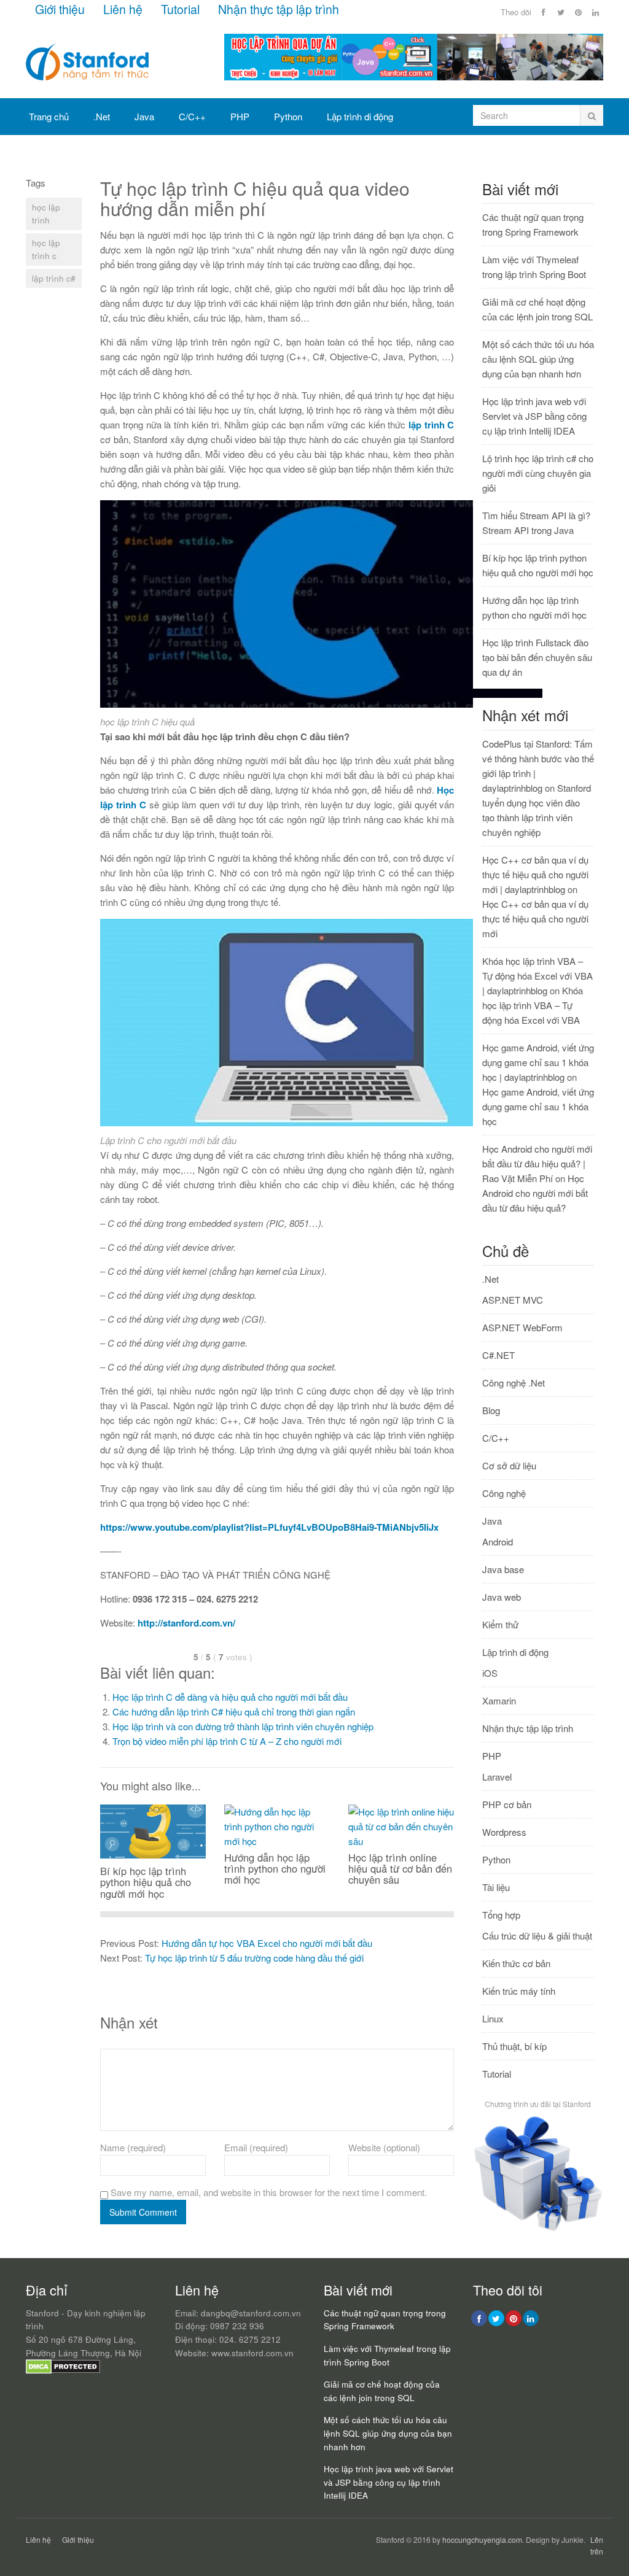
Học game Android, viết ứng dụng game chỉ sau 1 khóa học (538, 1106)
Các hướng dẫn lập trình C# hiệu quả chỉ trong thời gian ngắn (234, 1712)
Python (288, 116)
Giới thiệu (60, 9)
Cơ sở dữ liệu (56, 153)
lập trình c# (54, 278)
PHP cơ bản (507, 1804)
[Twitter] (561, 12)
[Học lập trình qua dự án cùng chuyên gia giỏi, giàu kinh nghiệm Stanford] (414, 76)
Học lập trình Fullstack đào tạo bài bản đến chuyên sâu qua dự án (537, 657)
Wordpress (504, 1832)
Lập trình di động (360, 116)
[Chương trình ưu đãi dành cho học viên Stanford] (538, 2230)
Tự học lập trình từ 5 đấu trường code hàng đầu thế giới (254, 1958)
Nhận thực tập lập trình (279, 9)
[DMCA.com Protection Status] (63, 2371)
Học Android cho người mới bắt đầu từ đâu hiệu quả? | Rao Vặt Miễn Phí (537, 1163)
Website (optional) (384, 2147)
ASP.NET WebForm (522, 1327)
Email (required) (256, 2147)
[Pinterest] (578, 12)
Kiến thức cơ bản (516, 1963)
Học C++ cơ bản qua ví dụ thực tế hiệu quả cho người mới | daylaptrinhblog (535, 874)
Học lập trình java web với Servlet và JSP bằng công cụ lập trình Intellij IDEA (534, 416)
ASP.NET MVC (513, 1300)
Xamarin (499, 1700)
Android (498, 1541)
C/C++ (192, 116)
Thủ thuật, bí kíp (514, 2046)
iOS (490, 1673)
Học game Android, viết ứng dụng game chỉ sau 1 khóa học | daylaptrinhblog (538, 1062)
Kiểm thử (500, 1624)
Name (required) (133, 2147)
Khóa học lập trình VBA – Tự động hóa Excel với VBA (533, 1005)
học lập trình (46, 214)
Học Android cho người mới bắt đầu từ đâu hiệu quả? (535, 1193)
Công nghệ (504, 1493)
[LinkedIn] (595, 12)
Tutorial (180, 9)
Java (144, 116)
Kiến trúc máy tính (519, 1991)
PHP (240, 116)
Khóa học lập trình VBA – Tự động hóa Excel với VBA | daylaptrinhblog (537, 976)
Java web (502, 1597)
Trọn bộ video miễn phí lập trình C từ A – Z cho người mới (227, 1741)
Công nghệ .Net (514, 1383)
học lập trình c (46, 249)
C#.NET (498, 1355)
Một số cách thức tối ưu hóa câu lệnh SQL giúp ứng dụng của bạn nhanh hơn (538, 359)
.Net (102, 116)
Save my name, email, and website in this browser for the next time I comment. (269, 2192)
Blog (491, 1410)
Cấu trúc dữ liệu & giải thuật (537, 1936)
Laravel (497, 1777)
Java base (503, 1569)
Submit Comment (143, 2212)
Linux (493, 2018)
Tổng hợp (127, 153)
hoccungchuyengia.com (482, 2539)
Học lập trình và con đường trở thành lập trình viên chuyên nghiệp (243, 1726)
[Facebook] (544, 12)
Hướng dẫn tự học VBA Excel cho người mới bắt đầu (267, 1943)
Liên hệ (123, 9)
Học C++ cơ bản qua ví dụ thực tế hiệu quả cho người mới (535, 919)
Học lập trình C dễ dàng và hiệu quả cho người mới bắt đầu (230, 1697)
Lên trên (597, 2545)
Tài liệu (496, 1887)
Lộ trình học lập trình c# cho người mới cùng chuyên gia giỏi (538, 473)
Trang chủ (49, 116)
